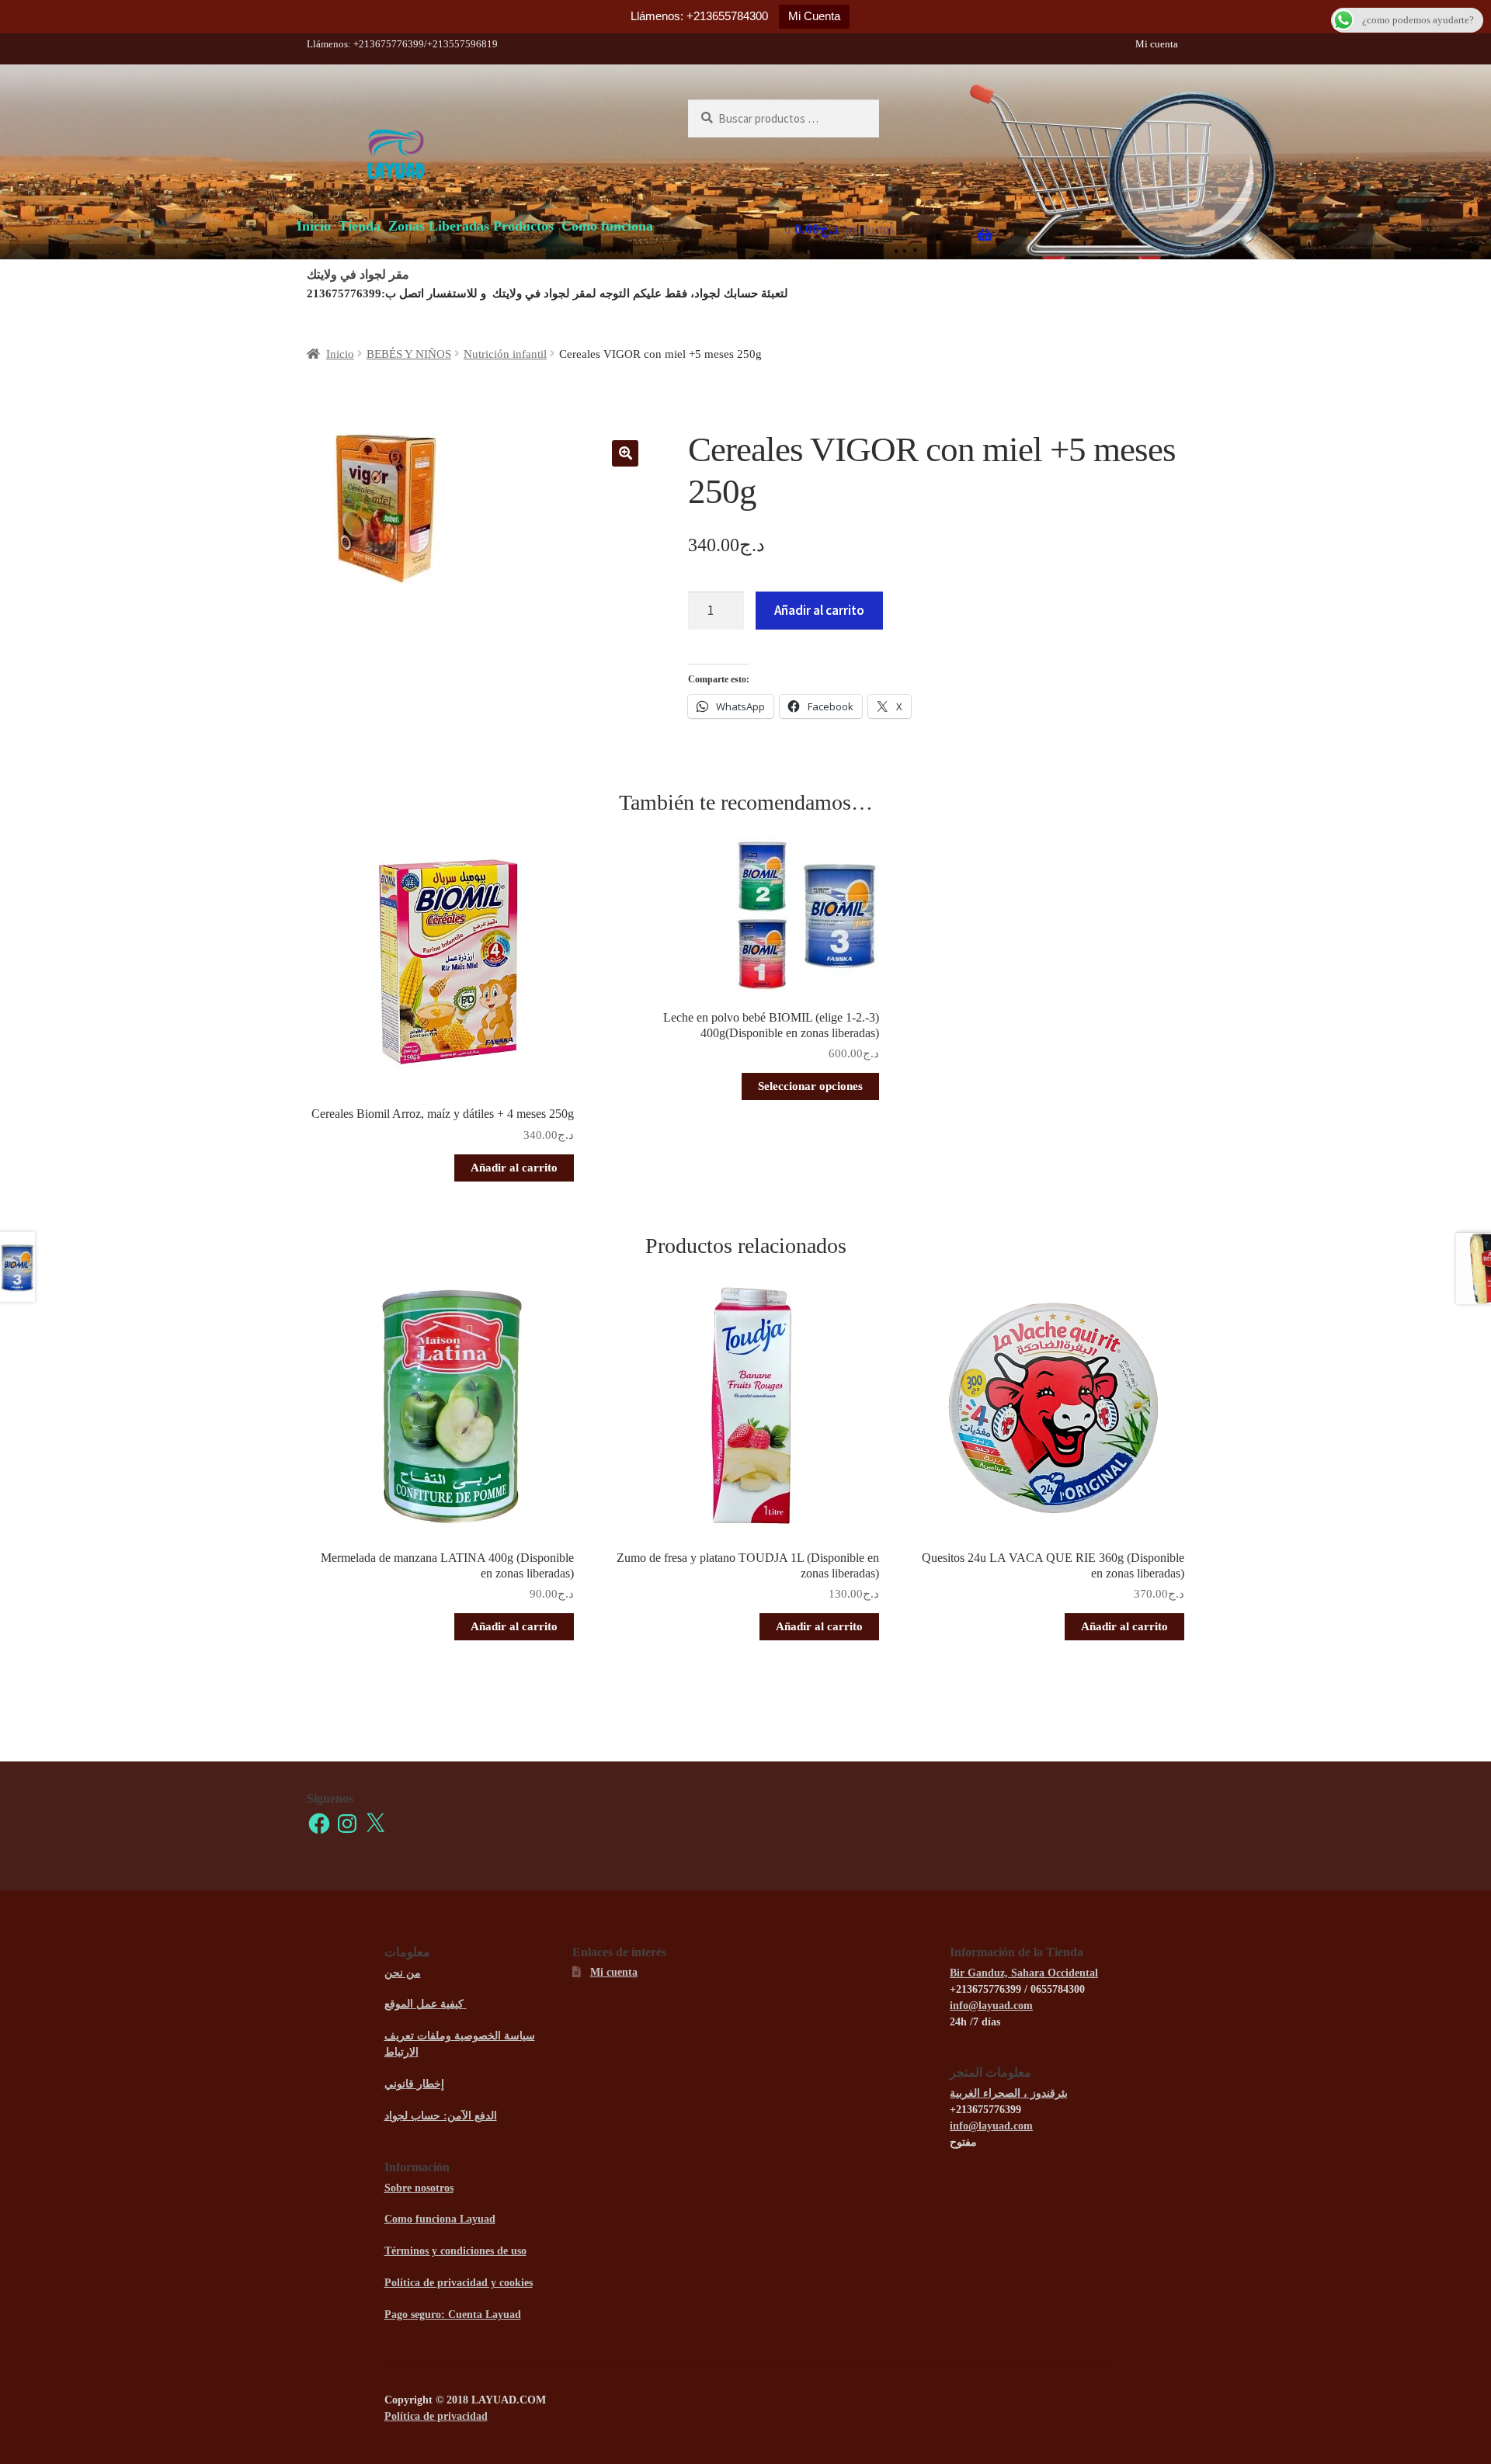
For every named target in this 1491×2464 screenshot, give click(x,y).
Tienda (360, 226)
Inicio (314, 226)
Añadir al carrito (819, 610)
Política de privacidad (436, 2416)
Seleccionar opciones (810, 1086)
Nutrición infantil (505, 354)
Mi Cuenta (814, 16)
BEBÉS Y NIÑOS (409, 354)
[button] (625, 453)
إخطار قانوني (414, 2084)
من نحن (403, 1973)
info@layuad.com (991, 2006)
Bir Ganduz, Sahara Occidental (1024, 1973)
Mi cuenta (1157, 44)
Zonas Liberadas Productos (471, 226)
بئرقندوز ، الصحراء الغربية (1009, 2093)
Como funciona (607, 226)
